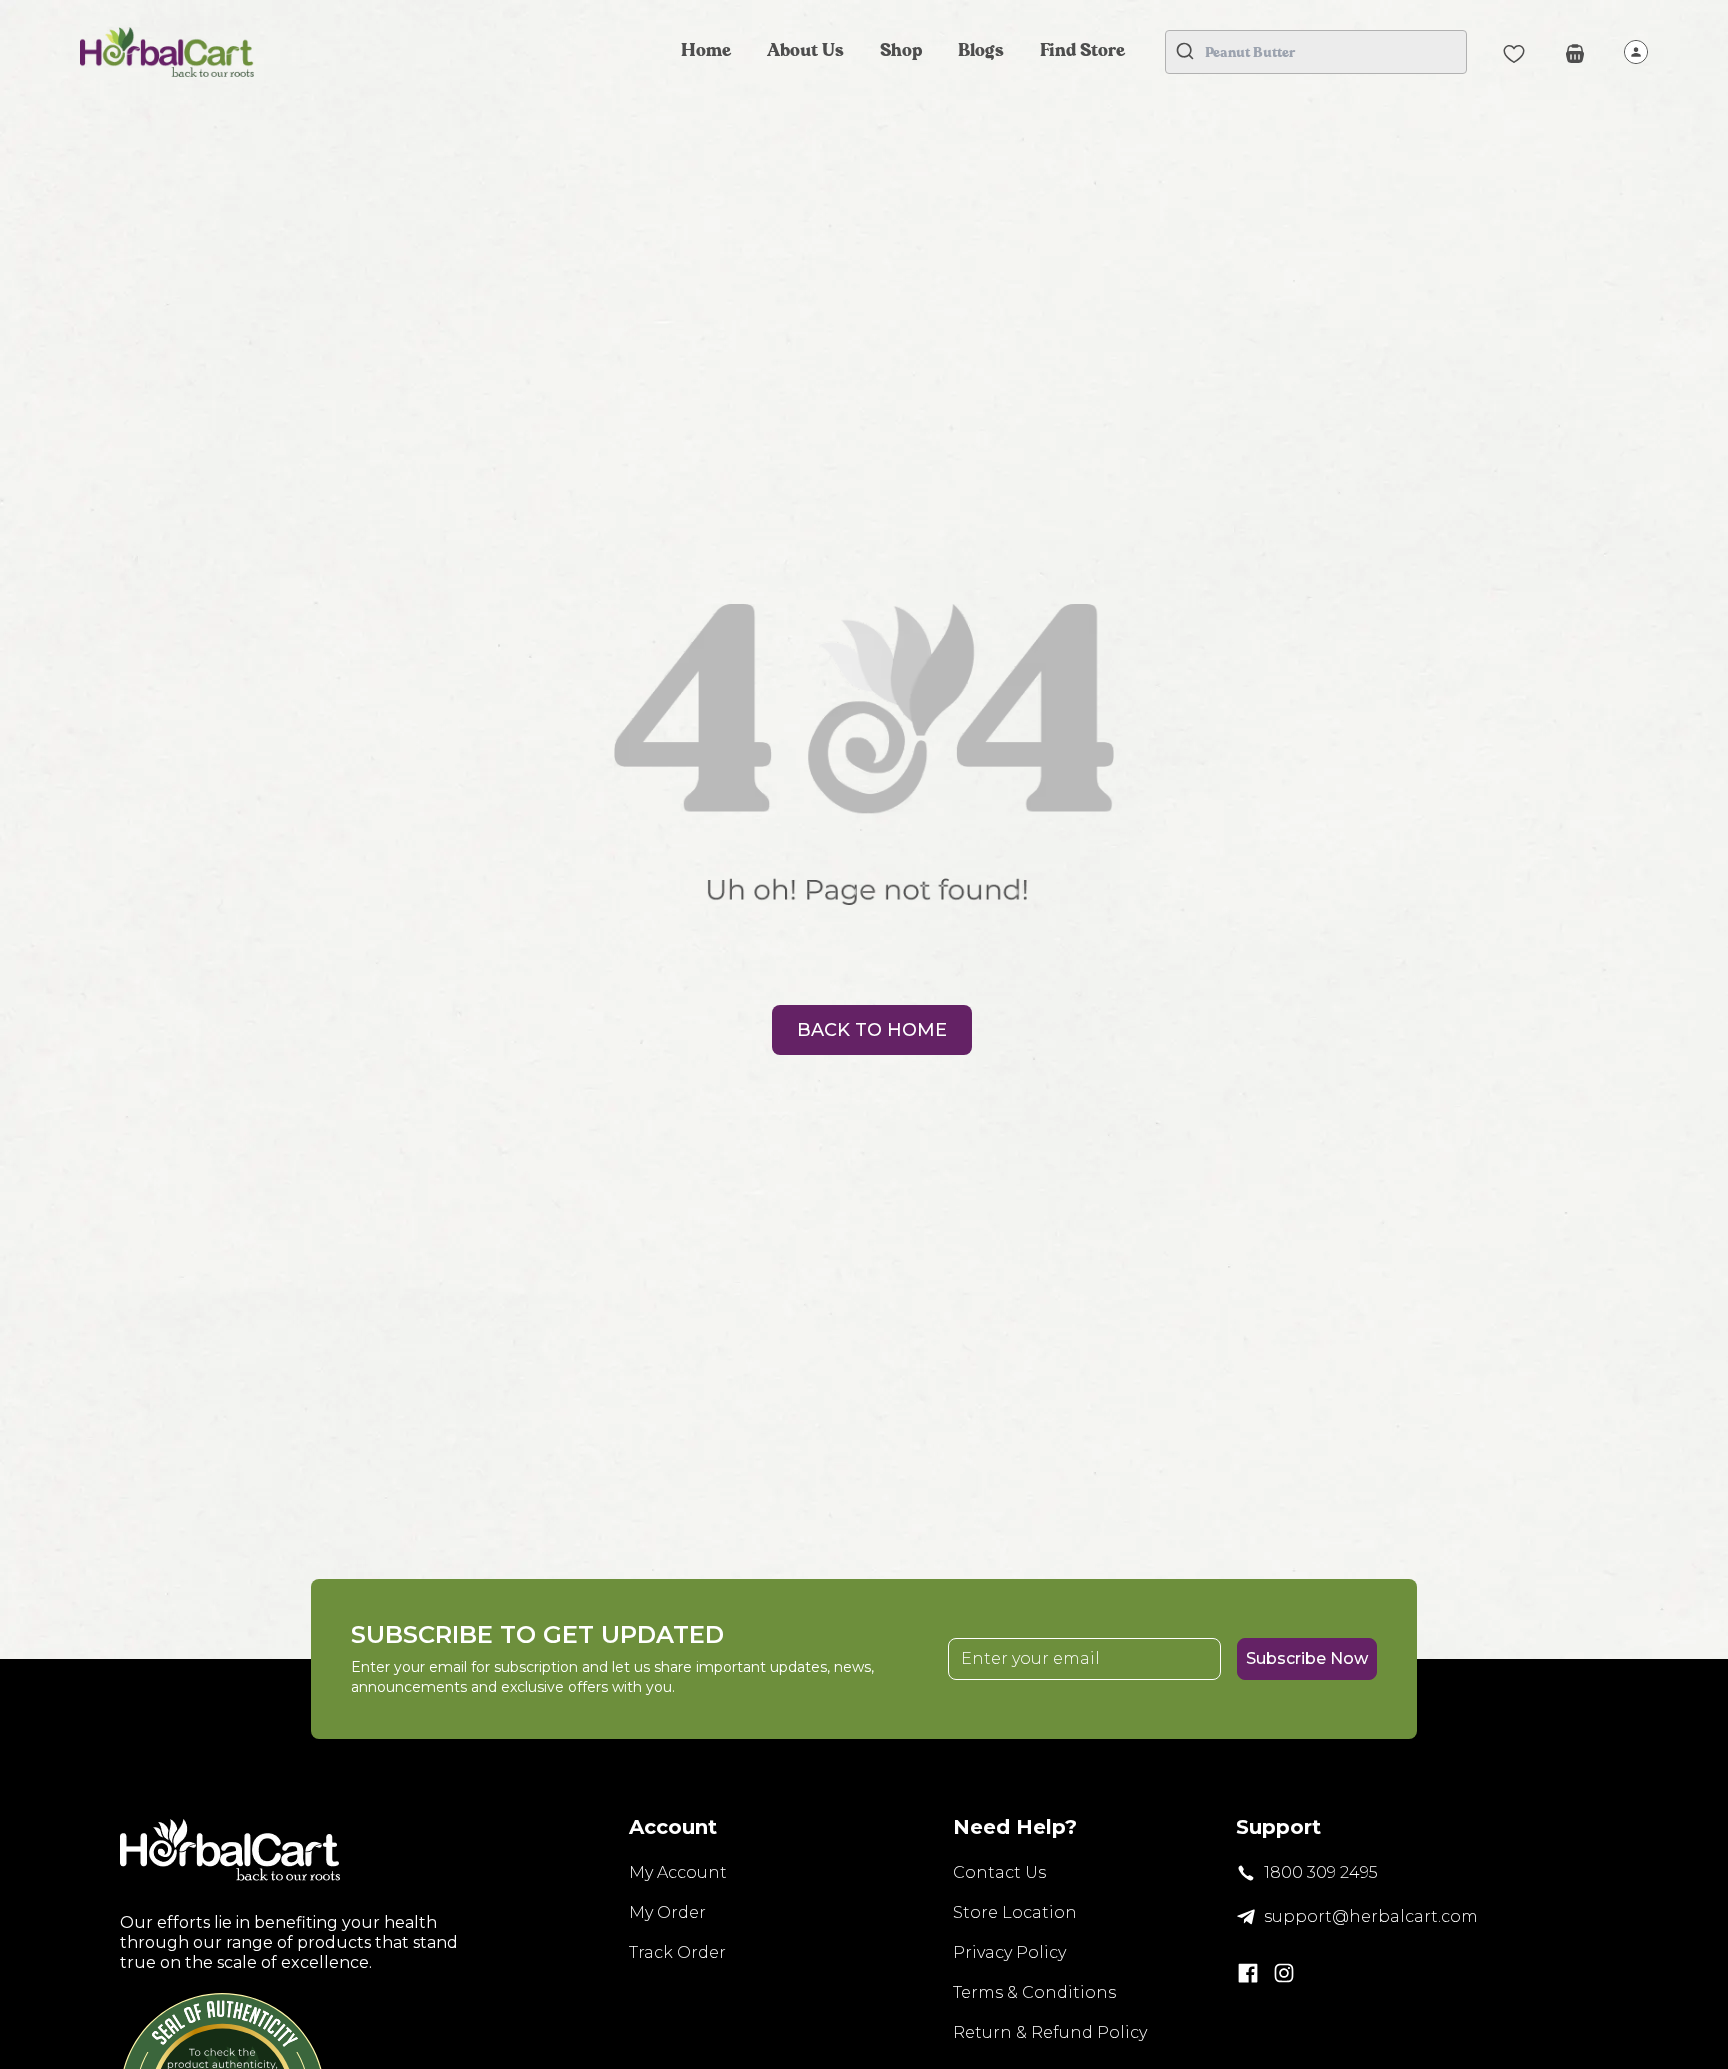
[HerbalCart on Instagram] (1284, 1973)
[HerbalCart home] (167, 52)
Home (706, 51)
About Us (805, 51)
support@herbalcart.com (1371, 1916)
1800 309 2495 (1321, 1872)
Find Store (1082, 51)
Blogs (981, 51)
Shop (901, 51)
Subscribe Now (1307, 1658)
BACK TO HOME (872, 1030)
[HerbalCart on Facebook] (1248, 1973)
